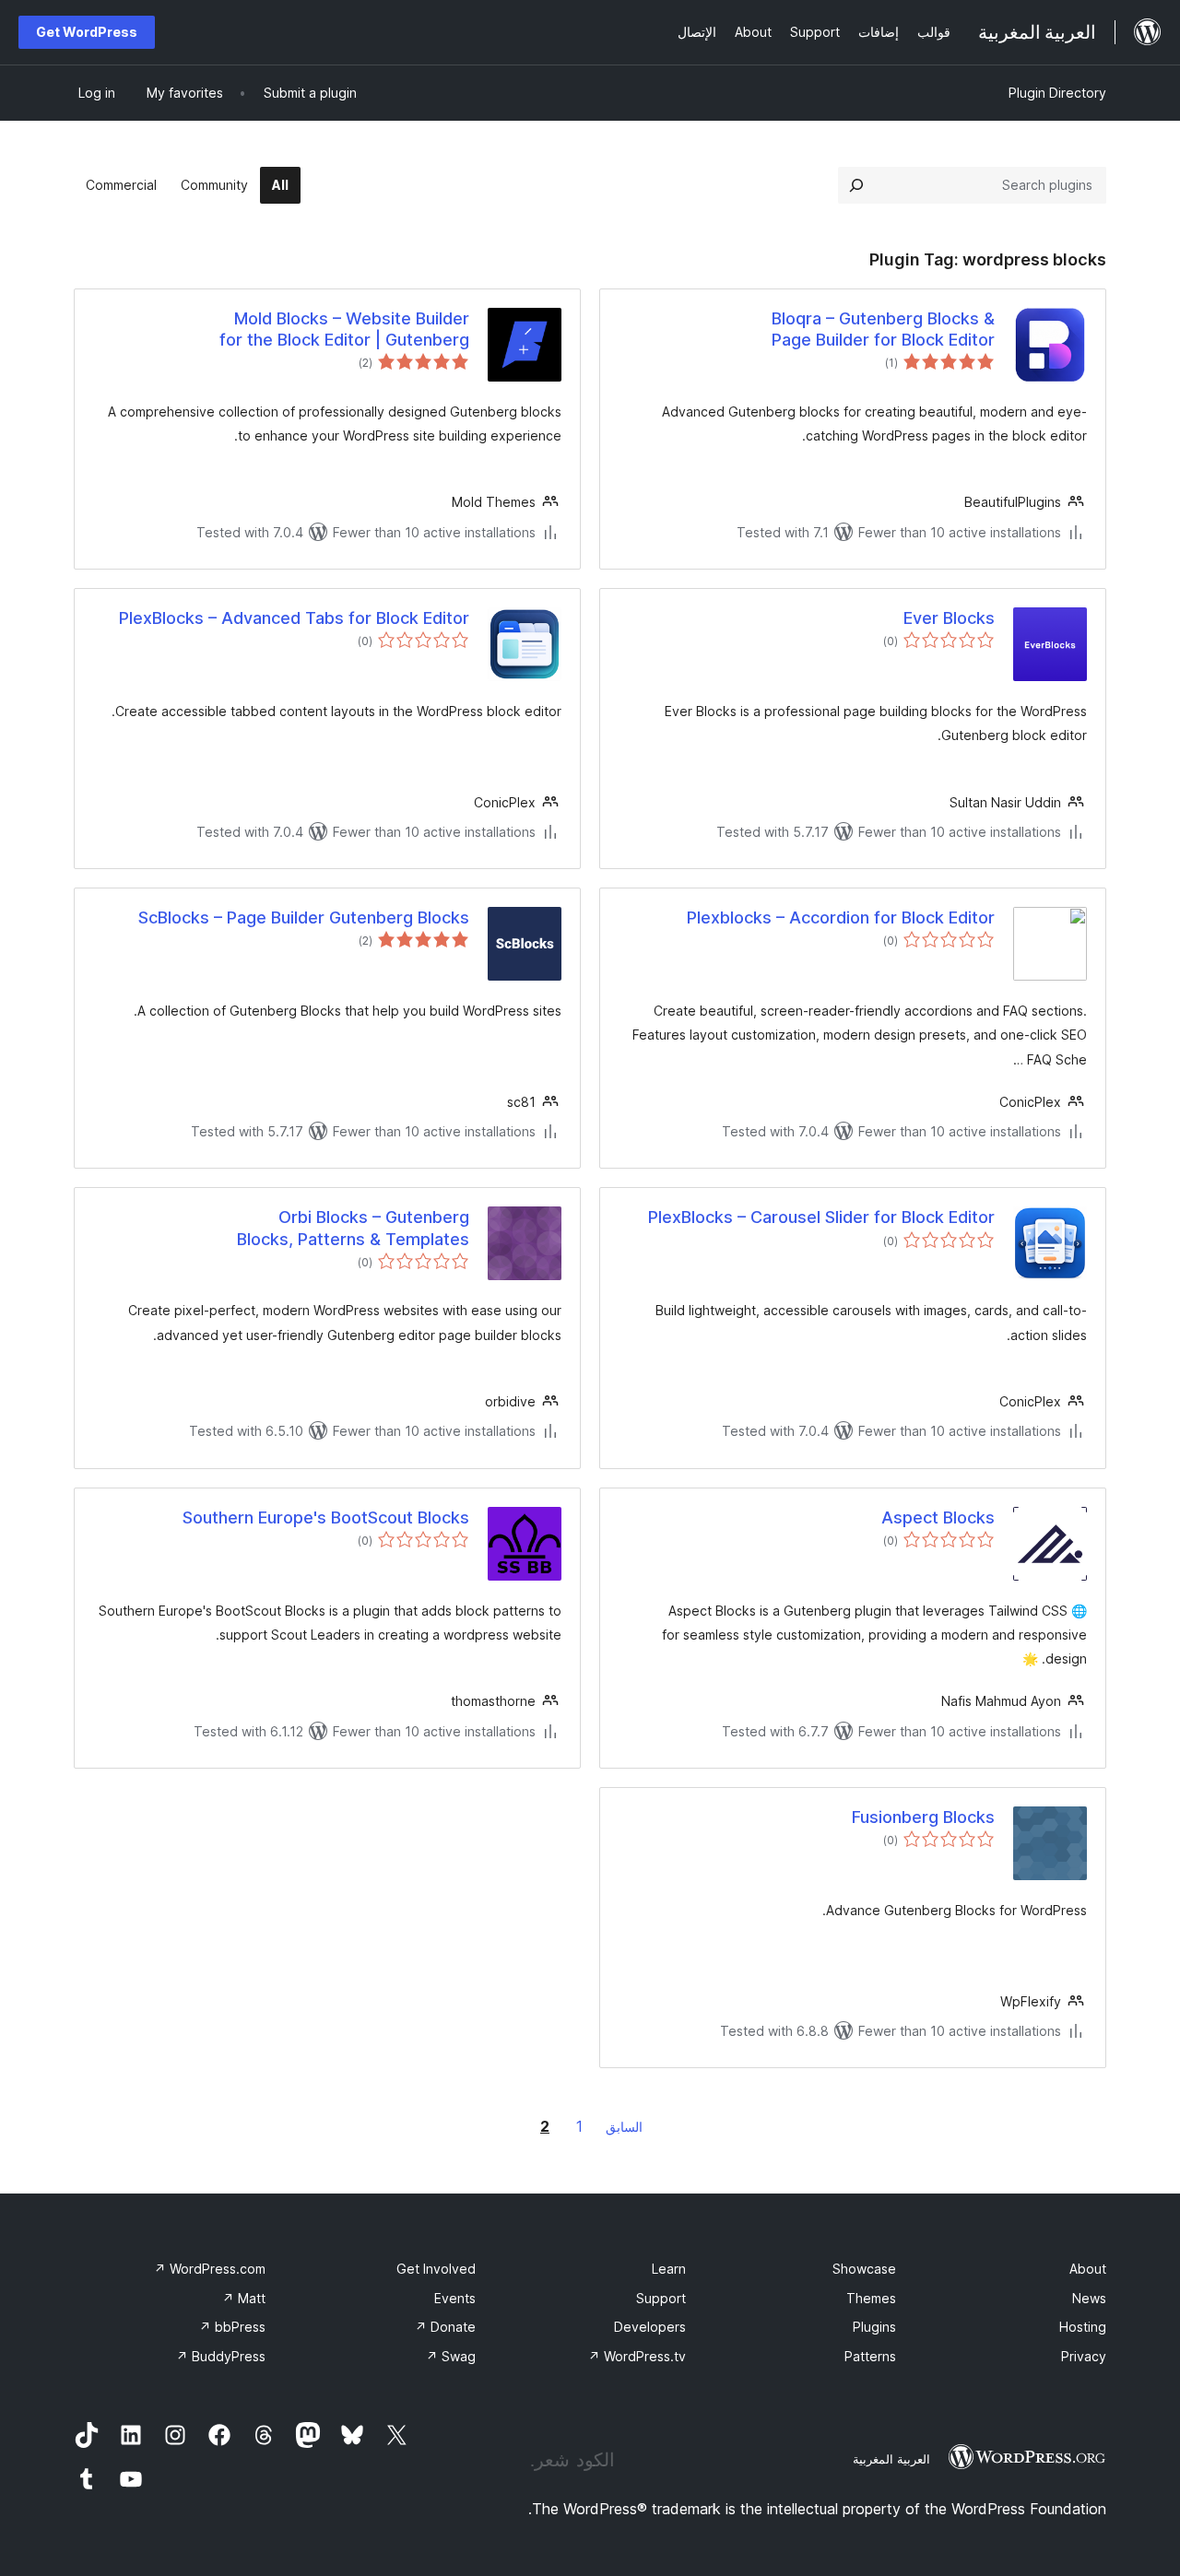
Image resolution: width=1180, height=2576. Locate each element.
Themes (871, 2298)
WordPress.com (210, 2269)
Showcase (864, 2269)
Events (455, 2298)
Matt (244, 2298)
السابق (624, 2127)
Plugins (874, 2327)
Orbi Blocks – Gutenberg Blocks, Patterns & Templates (353, 1228)
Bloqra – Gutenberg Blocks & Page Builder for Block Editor (883, 329)
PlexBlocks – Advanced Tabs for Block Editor (294, 618)
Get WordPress (87, 32)
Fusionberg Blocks (923, 1817)
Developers (650, 2327)
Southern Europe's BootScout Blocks (326, 1517)
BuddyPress (221, 2356)
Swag (451, 2356)
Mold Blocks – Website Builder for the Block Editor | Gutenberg (344, 329)
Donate (445, 2327)
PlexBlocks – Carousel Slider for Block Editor (821, 1217)
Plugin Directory (1057, 93)
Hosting (1083, 2327)
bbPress (232, 2327)
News (1089, 2298)
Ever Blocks (949, 618)
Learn (669, 2269)
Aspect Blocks (938, 1517)
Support (661, 2298)
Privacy (1084, 2356)
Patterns (870, 2356)
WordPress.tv (637, 2356)
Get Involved (436, 2269)
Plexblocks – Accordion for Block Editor (841, 917)
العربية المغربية (891, 2459)
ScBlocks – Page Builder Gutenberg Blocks (304, 917)
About (1088, 2269)
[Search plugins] (856, 185)
